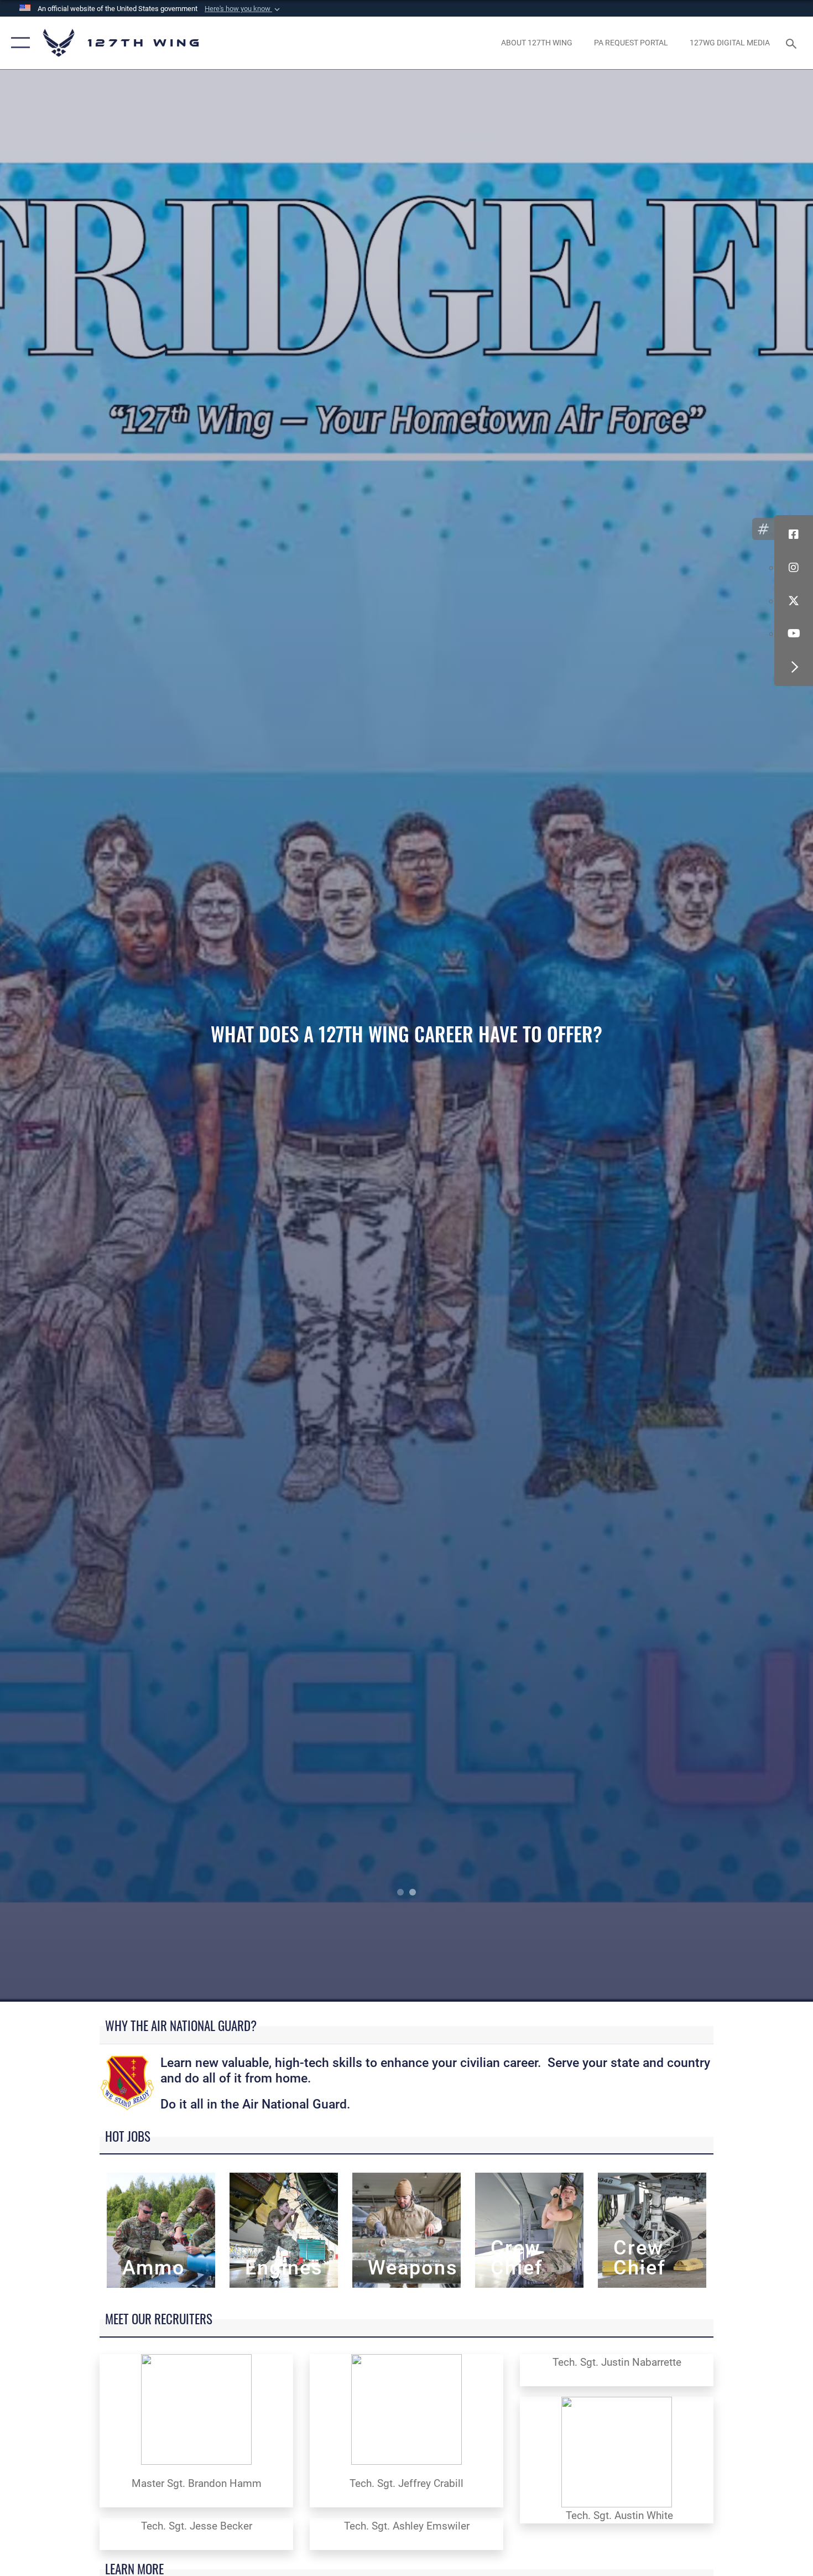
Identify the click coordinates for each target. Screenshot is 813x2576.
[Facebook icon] (794, 534)
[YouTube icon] (794, 633)
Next (732, 1036)
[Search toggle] (793, 43)
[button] (243, 9)
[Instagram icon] (794, 568)
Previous (81, 1036)
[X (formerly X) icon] (794, 601)
